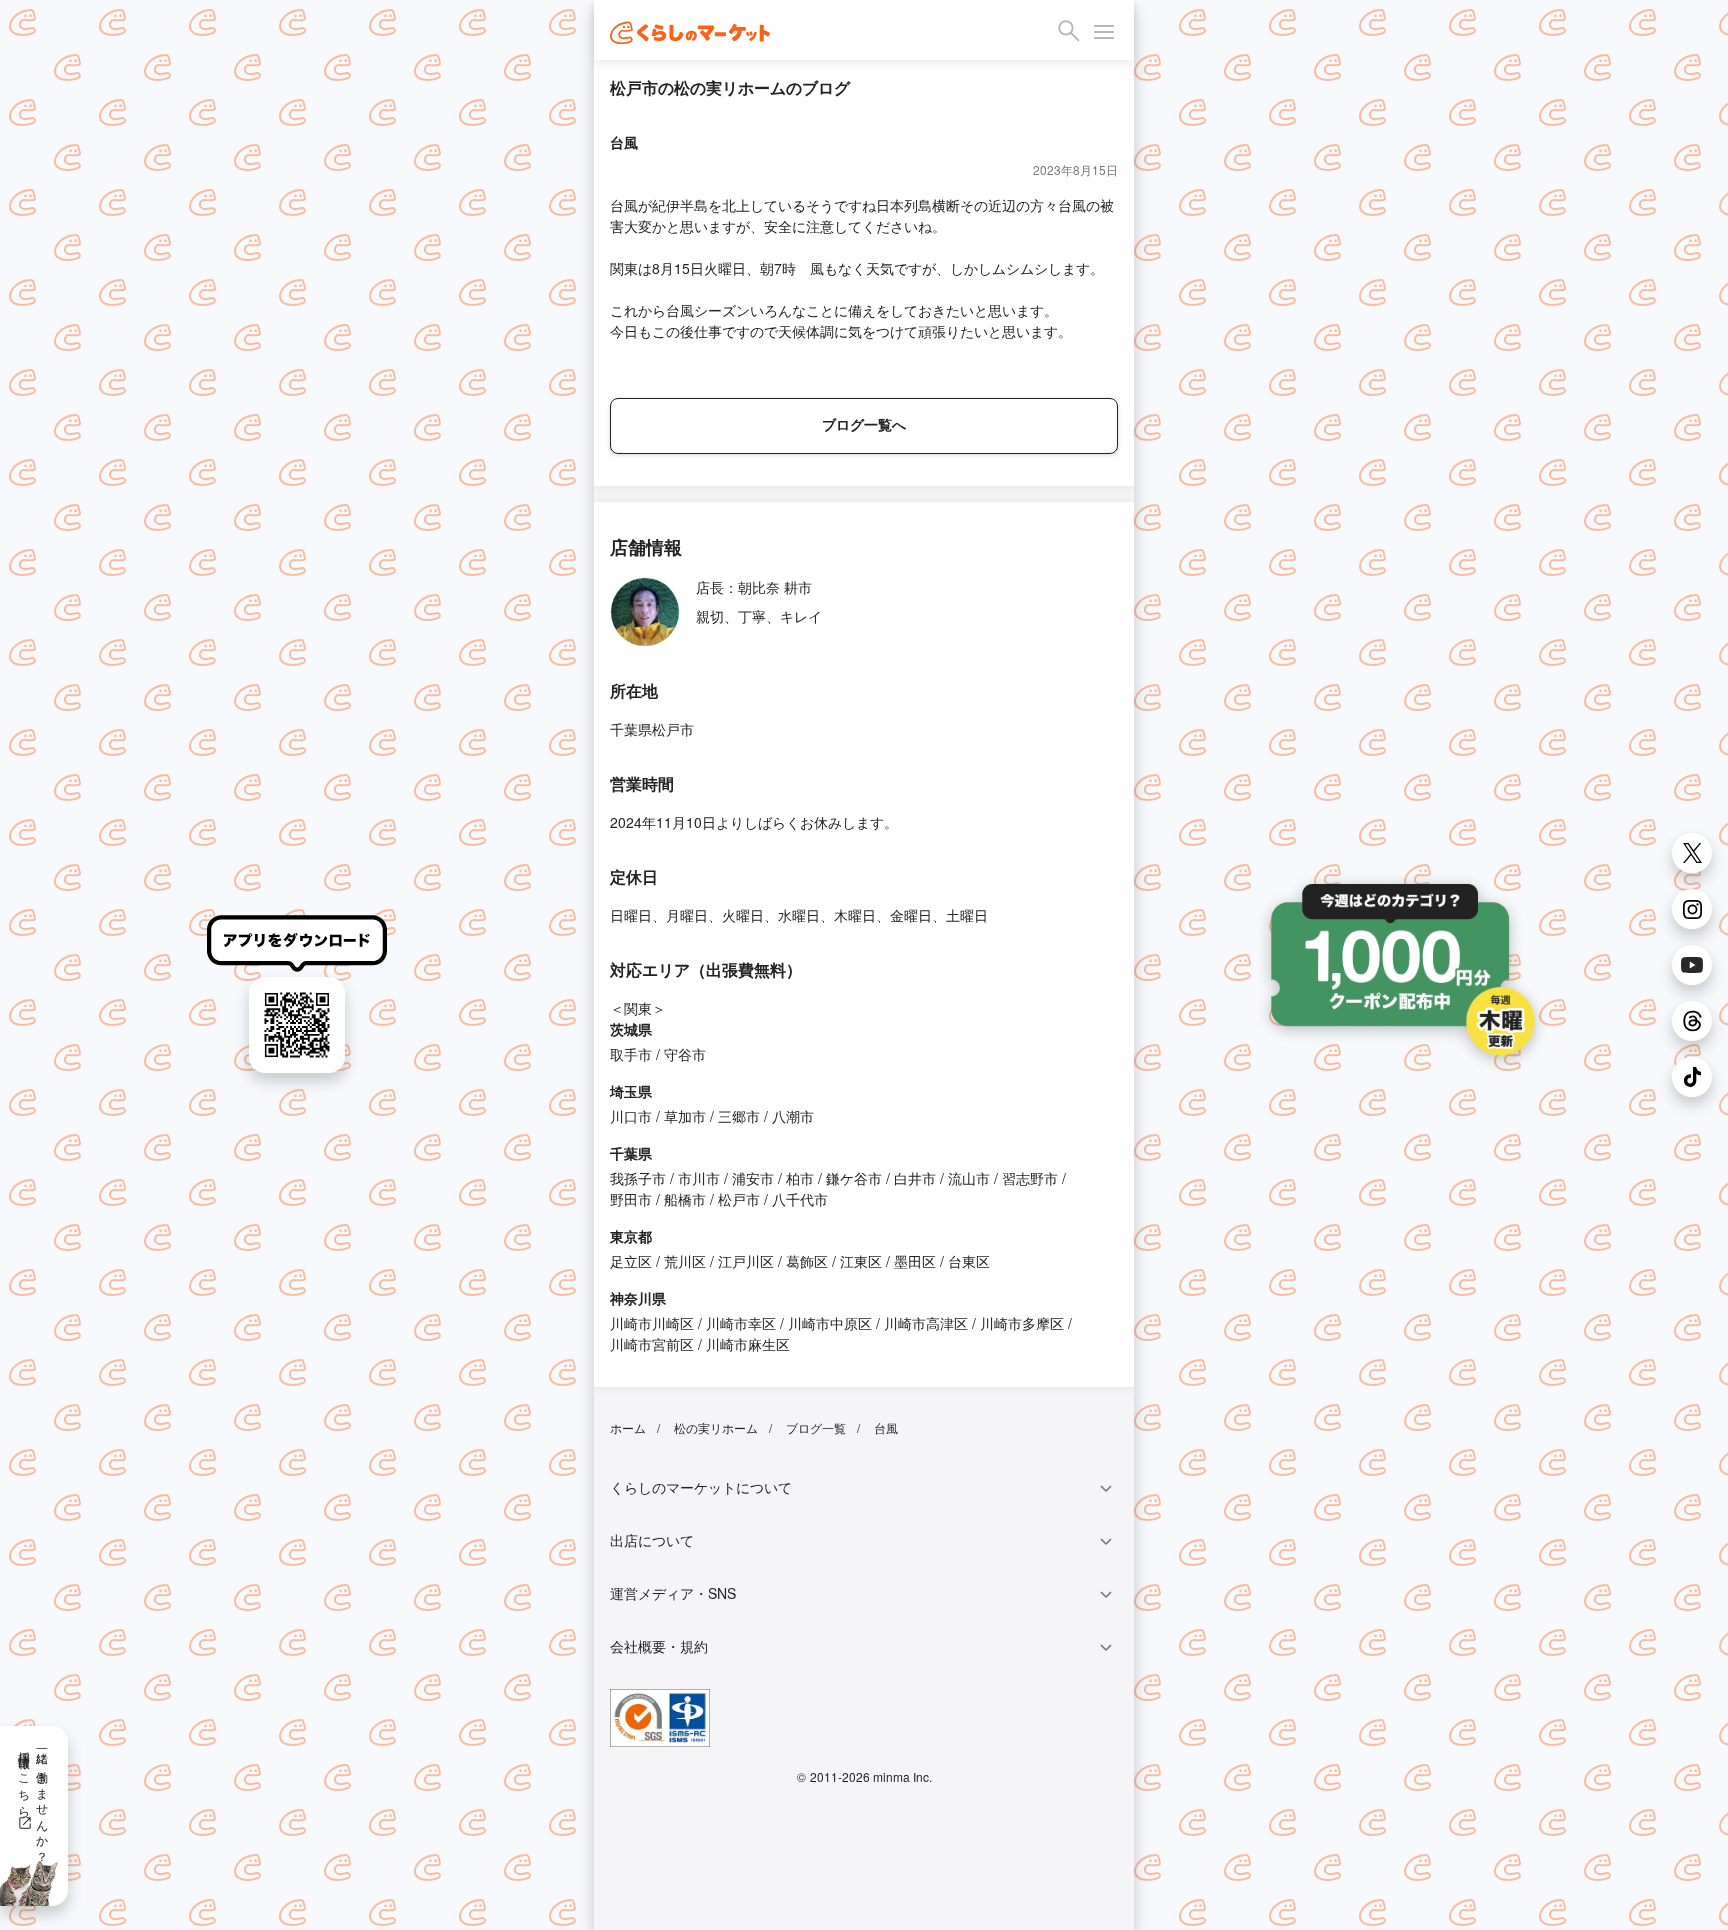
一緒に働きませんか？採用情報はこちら (34, 1800)
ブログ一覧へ (864, 424)
